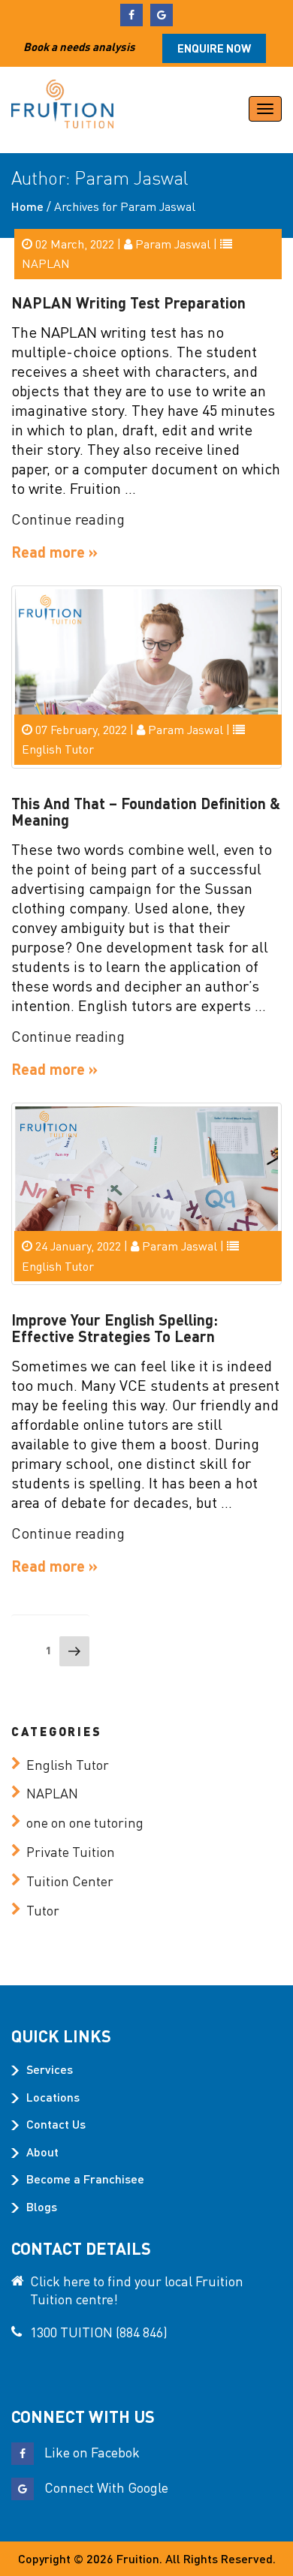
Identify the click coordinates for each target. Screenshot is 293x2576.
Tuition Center (70, 1881)
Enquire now (214, 48)
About (42, 2152)
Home (27, 206)
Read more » (54, 552)
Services (50, 2069)
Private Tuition (71, 1851)
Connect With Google (105, 2487)
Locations (53, 2097)
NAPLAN (46, 263)
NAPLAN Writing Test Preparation (128, 302)
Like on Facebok (91, 2452)
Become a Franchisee (85, 2179)
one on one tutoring (85, 1822)
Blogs (42, 2206)
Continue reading (68, 519)
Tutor (43, 1910)
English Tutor (58, 749)
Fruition (138, 2558)
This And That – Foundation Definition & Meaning (146, 811)
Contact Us (56, 2124)
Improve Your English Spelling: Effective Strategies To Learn (115, 1328)
